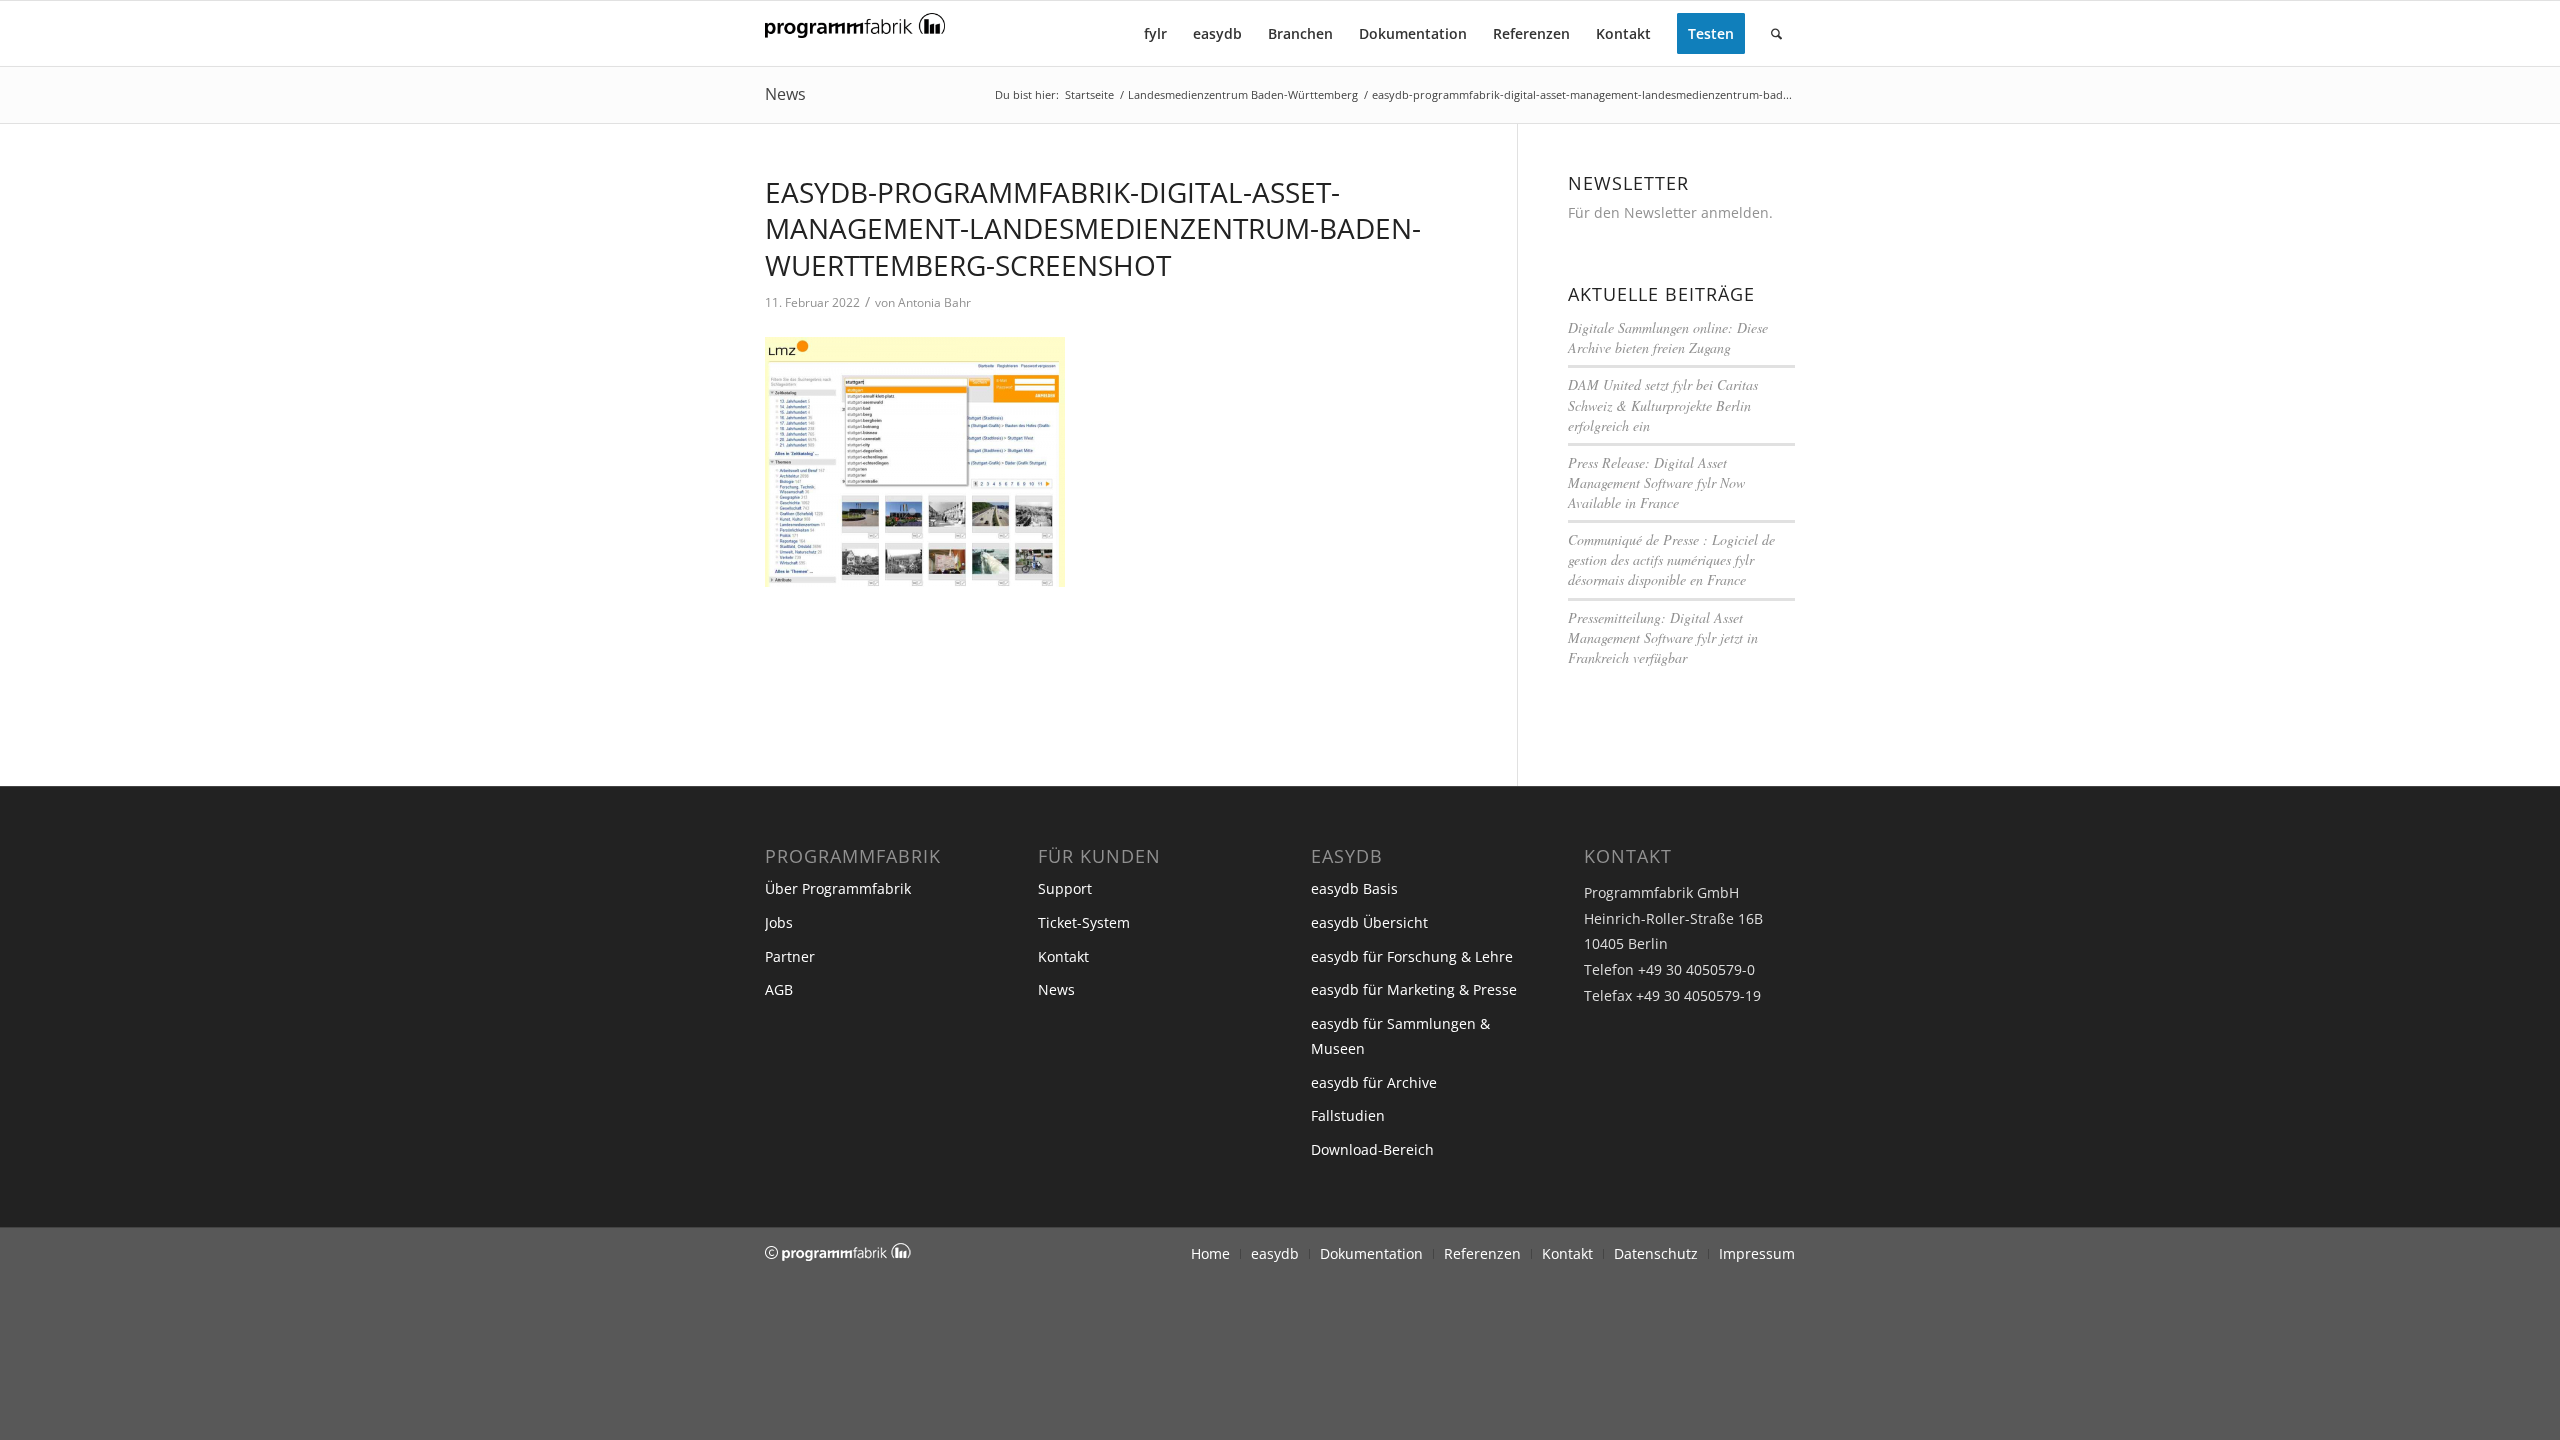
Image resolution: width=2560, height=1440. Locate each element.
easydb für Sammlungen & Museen (1400, 1036)
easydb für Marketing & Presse (1414, 989)
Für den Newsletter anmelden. (1670, 212)
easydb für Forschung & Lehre (1412, 956)
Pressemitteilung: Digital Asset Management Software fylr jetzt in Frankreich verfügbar (1663, 637)
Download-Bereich (1372, 1149)
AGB (779, 989)
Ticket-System (1084, 922)
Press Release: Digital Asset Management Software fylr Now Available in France (1656, 482)
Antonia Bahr (934, 302)
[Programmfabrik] (855, 39)
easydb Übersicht (1369, 922)
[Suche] (1776, 33)
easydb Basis (1354, 888)
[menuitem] (1155, 33)
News (785, 94)
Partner (790, 956)
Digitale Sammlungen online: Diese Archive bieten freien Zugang (1668, 337)
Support (1065, 888)
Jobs (779, 922)
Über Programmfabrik (838, 888)
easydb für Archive (1374, 1082)
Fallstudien (1348, 1115)
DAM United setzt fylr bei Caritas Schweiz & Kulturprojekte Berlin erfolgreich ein (1663, 404)
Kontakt (1063, 956)
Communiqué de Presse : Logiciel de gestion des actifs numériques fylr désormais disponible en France (1671, 559)
